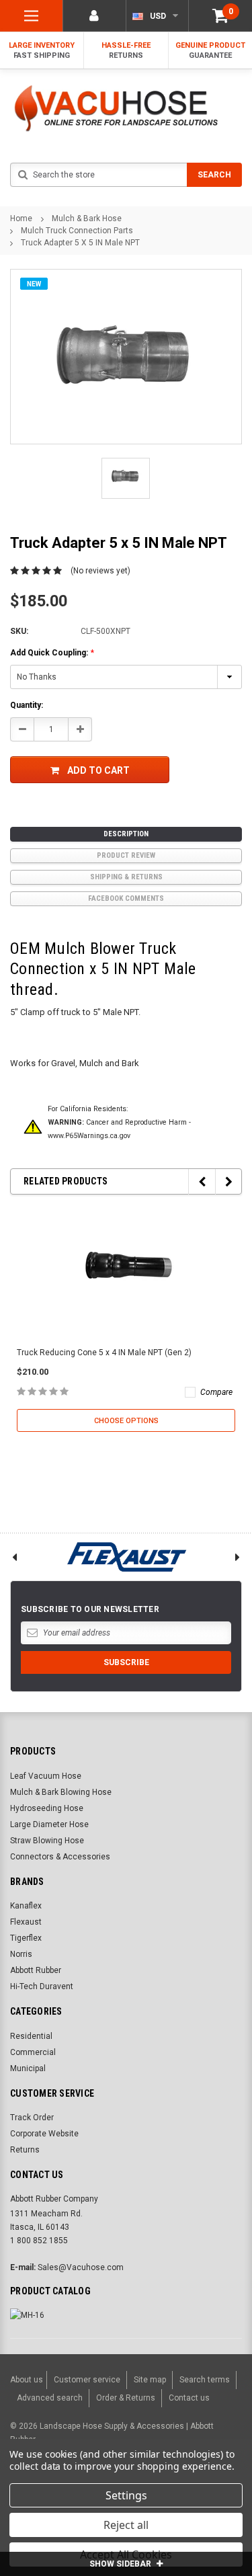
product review (126, 855)
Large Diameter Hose (49, 1824)
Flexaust (26, 1922)
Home (21, 218)
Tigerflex (26, 1938)
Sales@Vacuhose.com (81, 2267)
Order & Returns (126, 2398)
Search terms (205, 2380)
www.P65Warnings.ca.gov (89, 1136)
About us (27, 2380)
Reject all (126, 2525)
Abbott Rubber (36, 1970)
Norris (21, 1954)
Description (126, 834)
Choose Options (126, 1421)
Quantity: (27, 705)
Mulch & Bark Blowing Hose (61, 1792)
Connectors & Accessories (60, 1857)
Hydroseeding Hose (47, 1808)
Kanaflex (26, 1906)
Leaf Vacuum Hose (46, 1776)
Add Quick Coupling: (52, 653)
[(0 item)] (220, 16)
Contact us (189, 2398)
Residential (31, 2036)
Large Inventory (42, 50)
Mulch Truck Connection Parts (77, 231)
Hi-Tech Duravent (42, 1986)
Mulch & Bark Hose (87, 218)
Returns (25, 2150)
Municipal (28, 2068)
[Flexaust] (126, 1557)
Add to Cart (98, 770)
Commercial (33, 2052)
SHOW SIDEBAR (121, 2564)
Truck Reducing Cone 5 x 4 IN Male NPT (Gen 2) (104, 1353)
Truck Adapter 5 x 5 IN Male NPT (80, 243)
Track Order (32, 2118)
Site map (150, 2380)
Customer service (87, 2380)
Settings (126, 2495)
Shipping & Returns (126, 877)
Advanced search (50, 2398)
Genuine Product (210, 50)
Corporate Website (44, 2134)
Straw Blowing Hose (47, 1841)
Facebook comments (126, 898)
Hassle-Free (126, 50)
